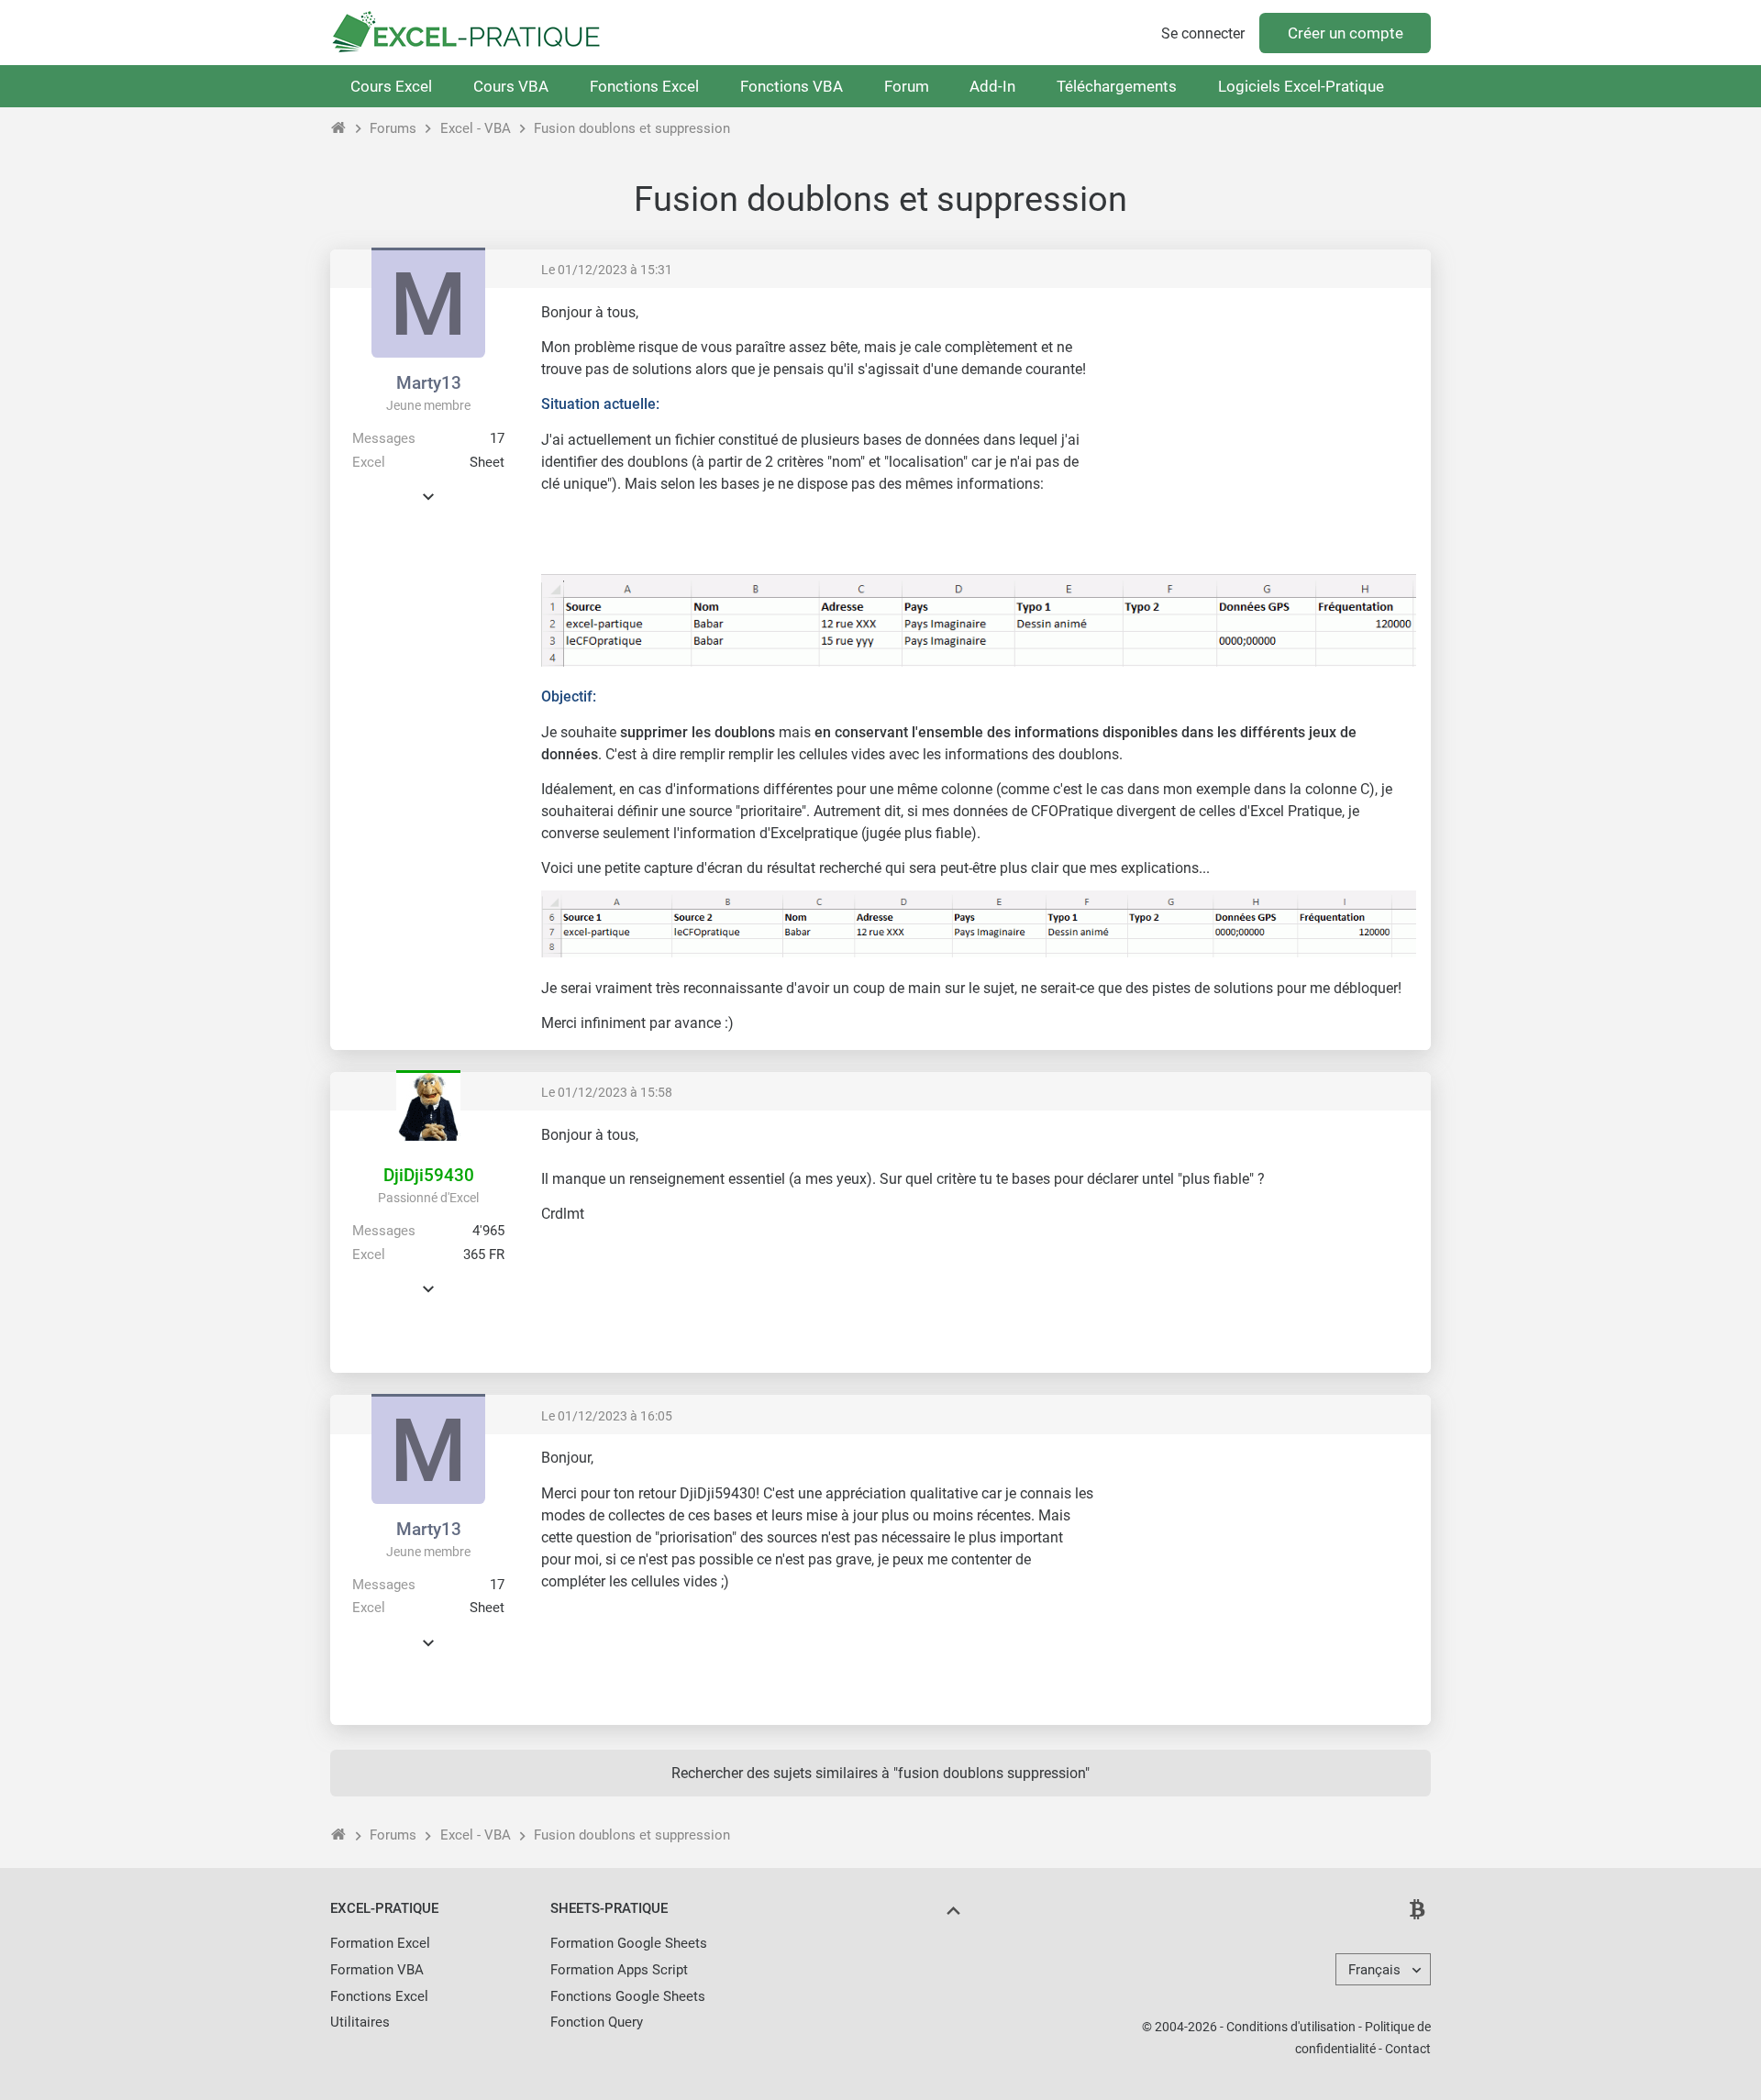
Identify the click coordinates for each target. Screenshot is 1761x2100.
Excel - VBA (476, 128)
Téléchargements (1117, 86)
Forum (907, 86)
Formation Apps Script (619, 1970)
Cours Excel (391, 86)
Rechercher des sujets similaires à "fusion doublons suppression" (880, 1773)
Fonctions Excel (644, 86)
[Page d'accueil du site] (339, 128)
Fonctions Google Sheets (628, 1996)
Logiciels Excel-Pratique (1301, 86)
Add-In (992, 86)
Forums (393, 128)
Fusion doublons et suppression (632, 128)
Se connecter (1203, 33)
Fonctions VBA (792, 86)
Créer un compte (1346, 33)
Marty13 (429, 383)
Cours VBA (511, 86)
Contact (1408, 2049)
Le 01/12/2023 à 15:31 (607, 270)
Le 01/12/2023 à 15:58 (607, 1092)
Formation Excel (380, 1943)
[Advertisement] (1262, 431)
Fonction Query (597, 2022)
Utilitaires (360, 2022)
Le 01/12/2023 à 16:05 (607, 1416)
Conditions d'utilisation (1291, 2027)
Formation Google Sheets (629, 1943)
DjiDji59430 (429, 1175)
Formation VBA (377, 1970)
